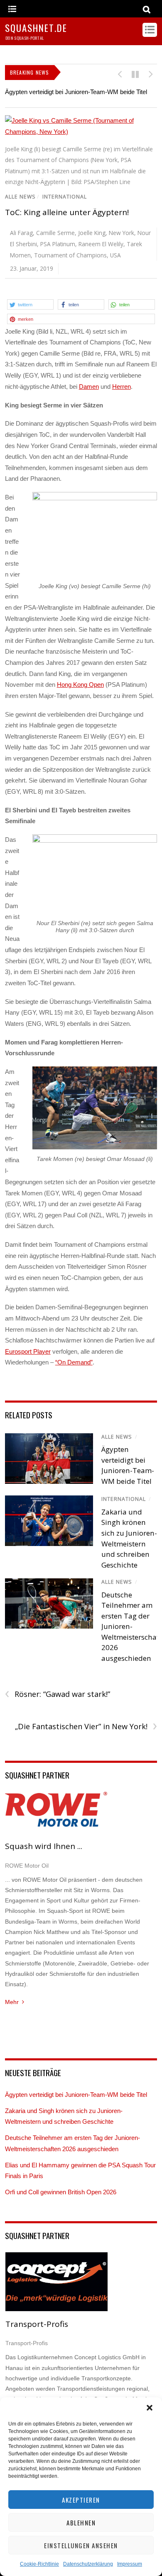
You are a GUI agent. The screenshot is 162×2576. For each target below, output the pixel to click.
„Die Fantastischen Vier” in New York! (86, 1727)
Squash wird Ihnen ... (44, 1846)
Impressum (130, 2564)
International (65, 197)
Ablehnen (81, 2523)
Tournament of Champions (70, 255)
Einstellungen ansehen (81, 2545)
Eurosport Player (28, 1351)
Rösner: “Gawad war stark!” (58, 1694)
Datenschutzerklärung (88, 2564)
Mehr (12, 2002)
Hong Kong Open (80, 685)
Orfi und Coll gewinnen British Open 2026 (61, 2192)
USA (115, 255)
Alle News (20, 197)
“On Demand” (74, 1362)
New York (121, 233)
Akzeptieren (81, 2500)
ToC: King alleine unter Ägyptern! (67, 212)
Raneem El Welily (101, 244)
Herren (121, 387)
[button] (150, 2408)
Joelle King (92, 233)
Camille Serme (55, 233)
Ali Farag (21, 233)
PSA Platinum (58, 244)
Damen (89, 387)
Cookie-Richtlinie (39, 2564)
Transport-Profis (37, 2324)
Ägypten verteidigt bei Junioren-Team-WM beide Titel (76, 92)
